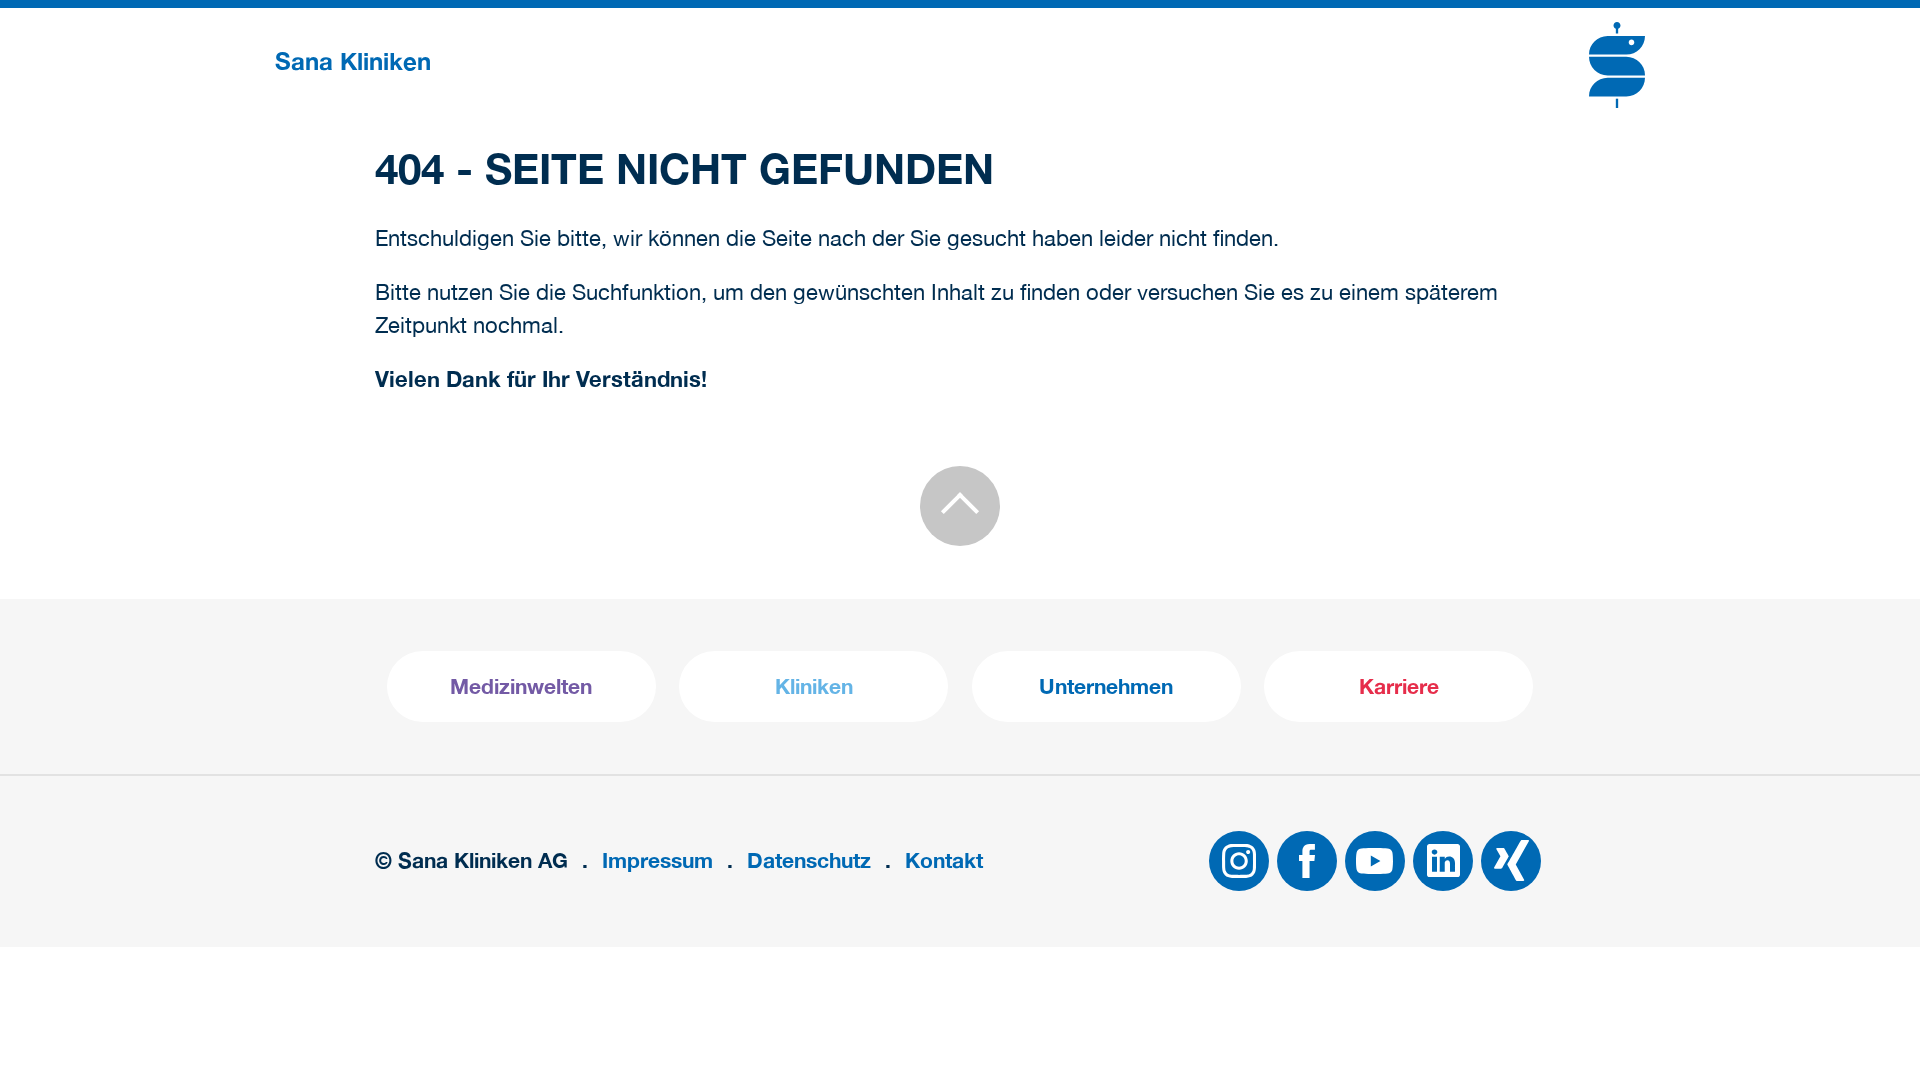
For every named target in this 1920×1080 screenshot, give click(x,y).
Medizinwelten (521, 686)
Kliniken (814, 686)
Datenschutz (809, 860)
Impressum (657, 860)
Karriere (1399, 686)
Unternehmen (1106, 686)
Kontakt (944, 860)
